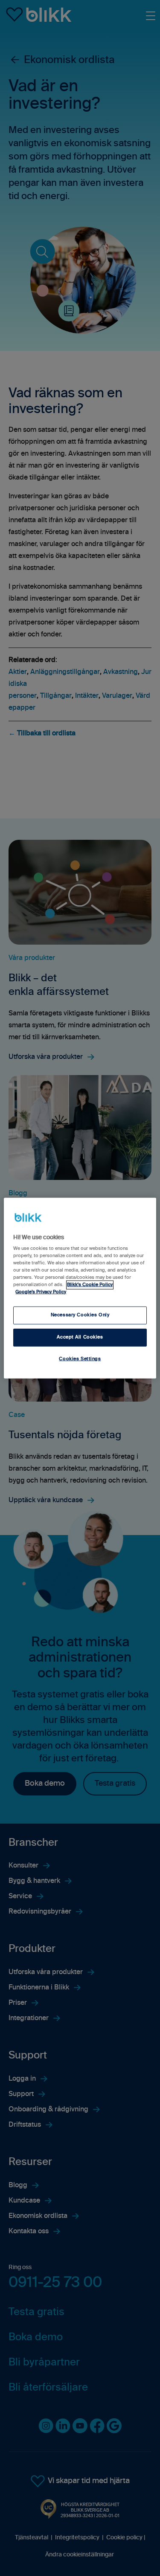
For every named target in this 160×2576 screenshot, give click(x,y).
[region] (80, 1288)
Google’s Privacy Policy (41, 1292)
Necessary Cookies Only (80, 1315)
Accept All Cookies (80, 1337)
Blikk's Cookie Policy (90, 1285)
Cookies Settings (80, 1359)
